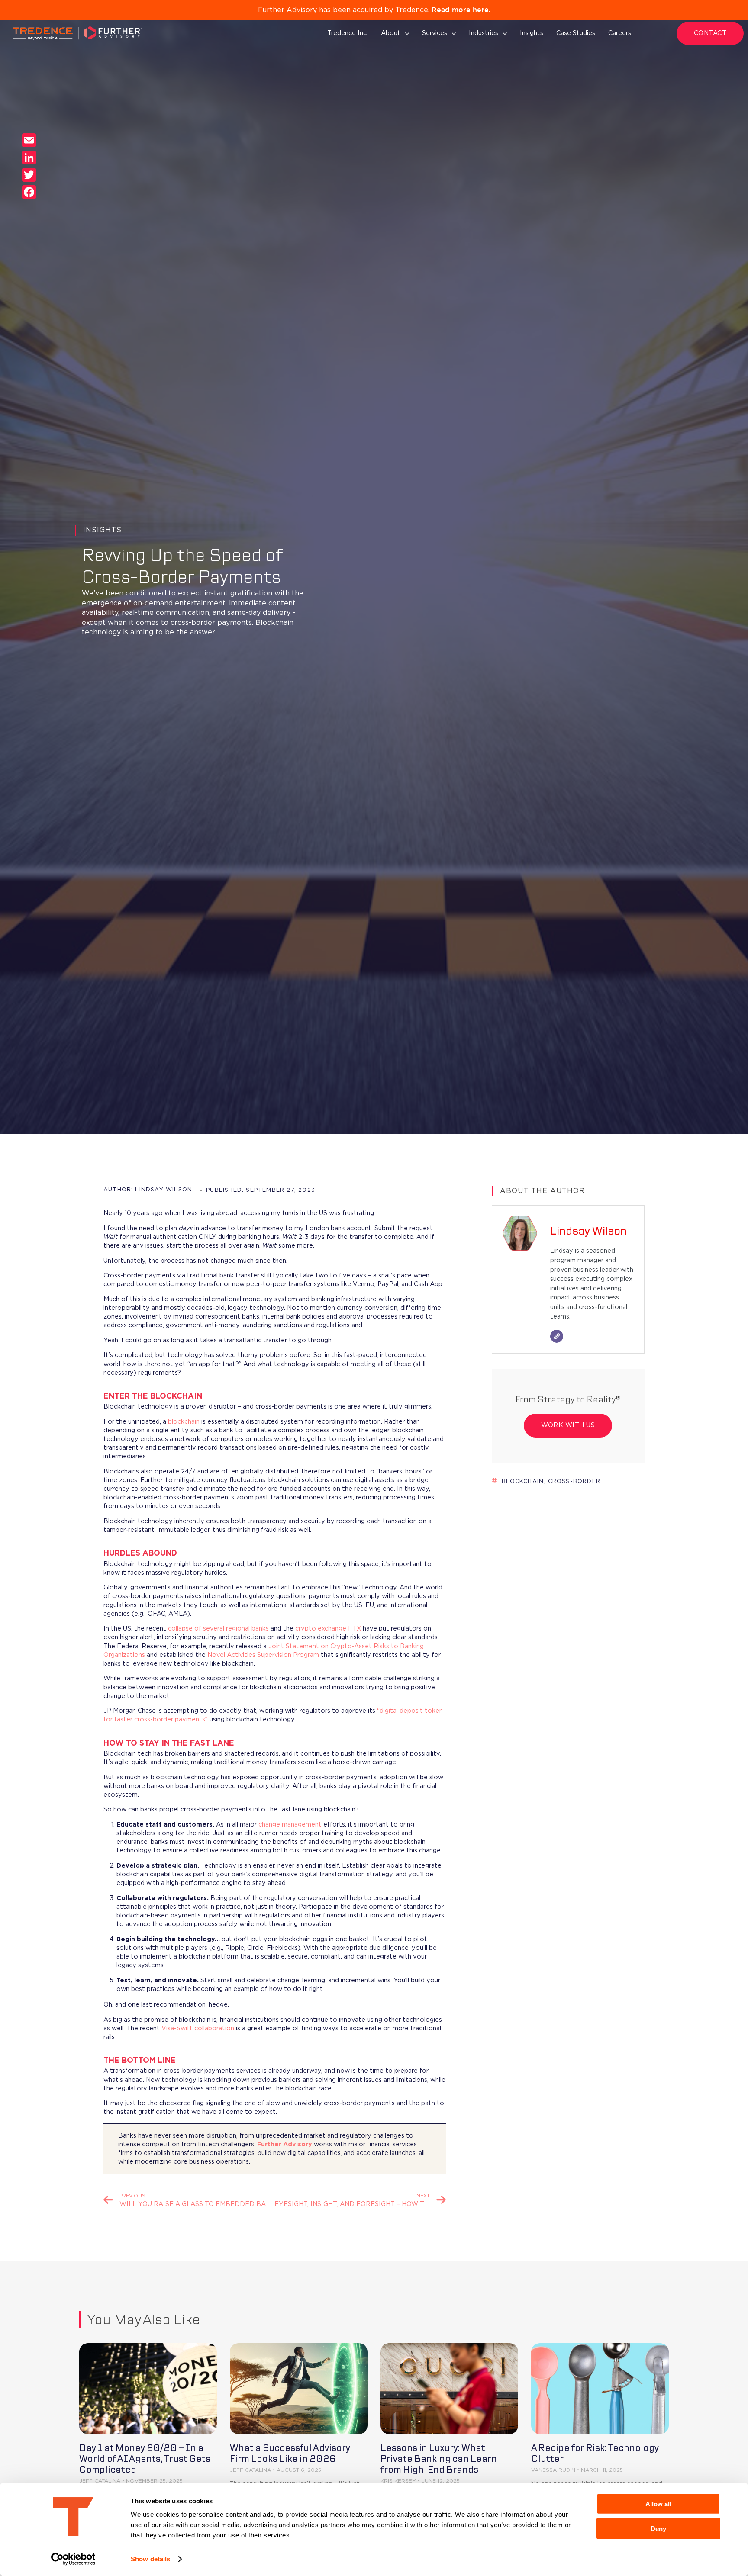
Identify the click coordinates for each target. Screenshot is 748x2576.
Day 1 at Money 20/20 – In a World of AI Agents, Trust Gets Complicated (145, 2459)
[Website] (557, 1336)
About (391, 33)
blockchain (184, 1422)
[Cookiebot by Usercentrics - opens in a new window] (73, 2559)
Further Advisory (285, 2144)
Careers (620, 33)
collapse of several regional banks (218, 1629)
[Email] (29, 140)
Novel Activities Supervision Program (263, 1655)
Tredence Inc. (348, 33)
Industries (484, 33)
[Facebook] (29, 192)
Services (435, 33)
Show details (150, 2559)
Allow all (658, 2504)
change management (290, 1825)
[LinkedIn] (29, 158)
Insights (532, 33)
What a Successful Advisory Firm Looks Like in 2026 (290, 2453)
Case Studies (576, 33)
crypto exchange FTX (328, 1629)
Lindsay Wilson (588, 1231)
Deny (658, 2528)
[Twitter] (29, 175)
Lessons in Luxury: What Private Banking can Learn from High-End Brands (439, 2459)
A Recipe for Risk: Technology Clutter (595, 2453)
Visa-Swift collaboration (198, 2028)
